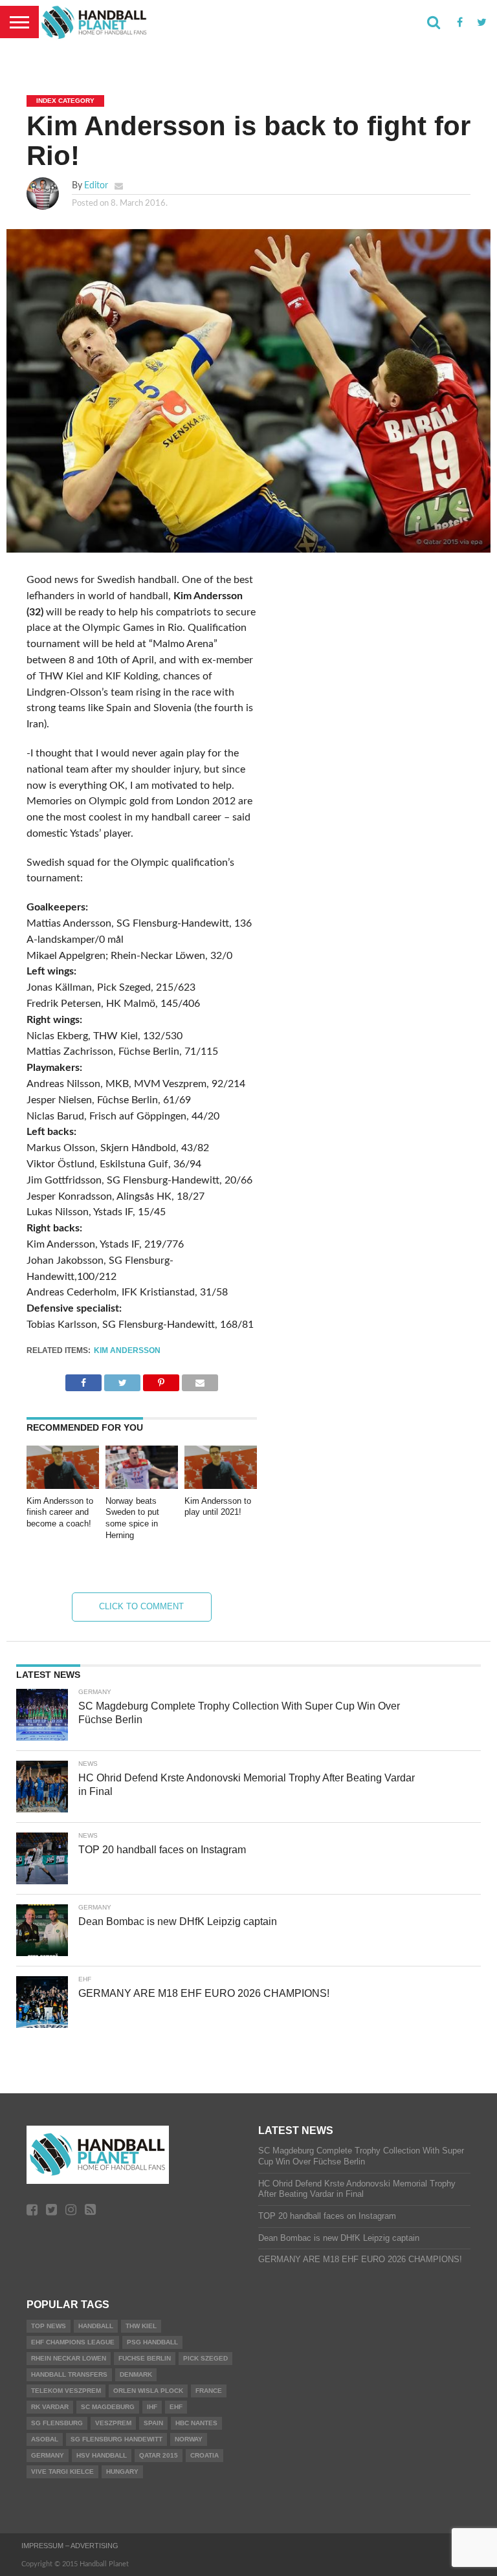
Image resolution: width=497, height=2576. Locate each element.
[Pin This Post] (161, 1380)
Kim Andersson (127, 1350)
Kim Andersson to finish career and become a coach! (60, 1512)
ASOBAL (45, 2439)
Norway (189, 2439)
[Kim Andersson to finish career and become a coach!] (63, 1486)
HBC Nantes (196, 2423)
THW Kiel (141, 2326)
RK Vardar (50, 2407)
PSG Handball (152, 2342)
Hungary (122, 2471)
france (209, 2391)
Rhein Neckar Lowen (69, 2358)
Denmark (136, 2374)
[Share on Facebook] (83, 1380)
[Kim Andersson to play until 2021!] (221, 1486)
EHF (176, 2407)
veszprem (113, 2423)
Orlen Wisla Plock (148, 2391)
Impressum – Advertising (70, 2546)
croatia (204, 2455)
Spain (153, 2423)
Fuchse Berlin (145, 2358)
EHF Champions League (73, 2342)
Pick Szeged (205, 2358)
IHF (152, 2407)
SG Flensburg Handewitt (116, 2439)
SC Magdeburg (108, 2407)
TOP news (49, 2326)
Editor (96, 185)
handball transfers (69, 2374)
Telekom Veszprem (66, 2391)
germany (48, 2455)
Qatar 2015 (159, 2455)
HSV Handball (102, 2455)
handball (96, 2326)
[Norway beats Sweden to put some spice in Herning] (142, 1486)
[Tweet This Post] (122, 1380)
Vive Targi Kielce (62, 2471)
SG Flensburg (57, 2423)
